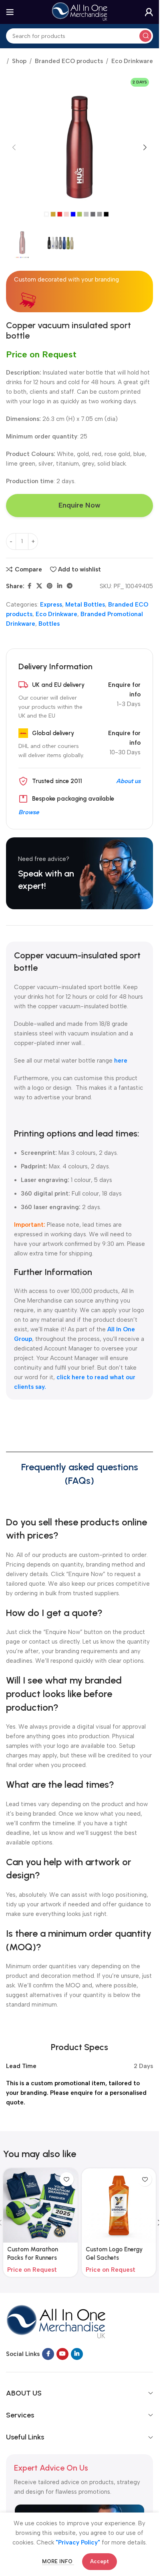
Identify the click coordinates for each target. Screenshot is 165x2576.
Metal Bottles (85, 605)
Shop (19, 61)
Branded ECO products (69, 61)
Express (51, 605)
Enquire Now (79, 505)
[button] (14, 147)
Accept (100, 2561)
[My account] (149, 12)
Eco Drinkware (132, 61)
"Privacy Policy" (78, 2542)
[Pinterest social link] (50, 586)
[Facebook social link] (29, 586)
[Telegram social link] (70, 586)
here (121, 1061)
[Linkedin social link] (60, 586)
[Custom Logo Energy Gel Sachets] (119, 2205)
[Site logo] (80, 12)
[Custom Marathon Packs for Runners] (40, 2205)
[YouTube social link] (62, 2354)
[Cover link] (79, 873)
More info (58, 2561)
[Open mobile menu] (10, 12)
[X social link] (39, 586)
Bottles (49, 624)
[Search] (145, 36)
